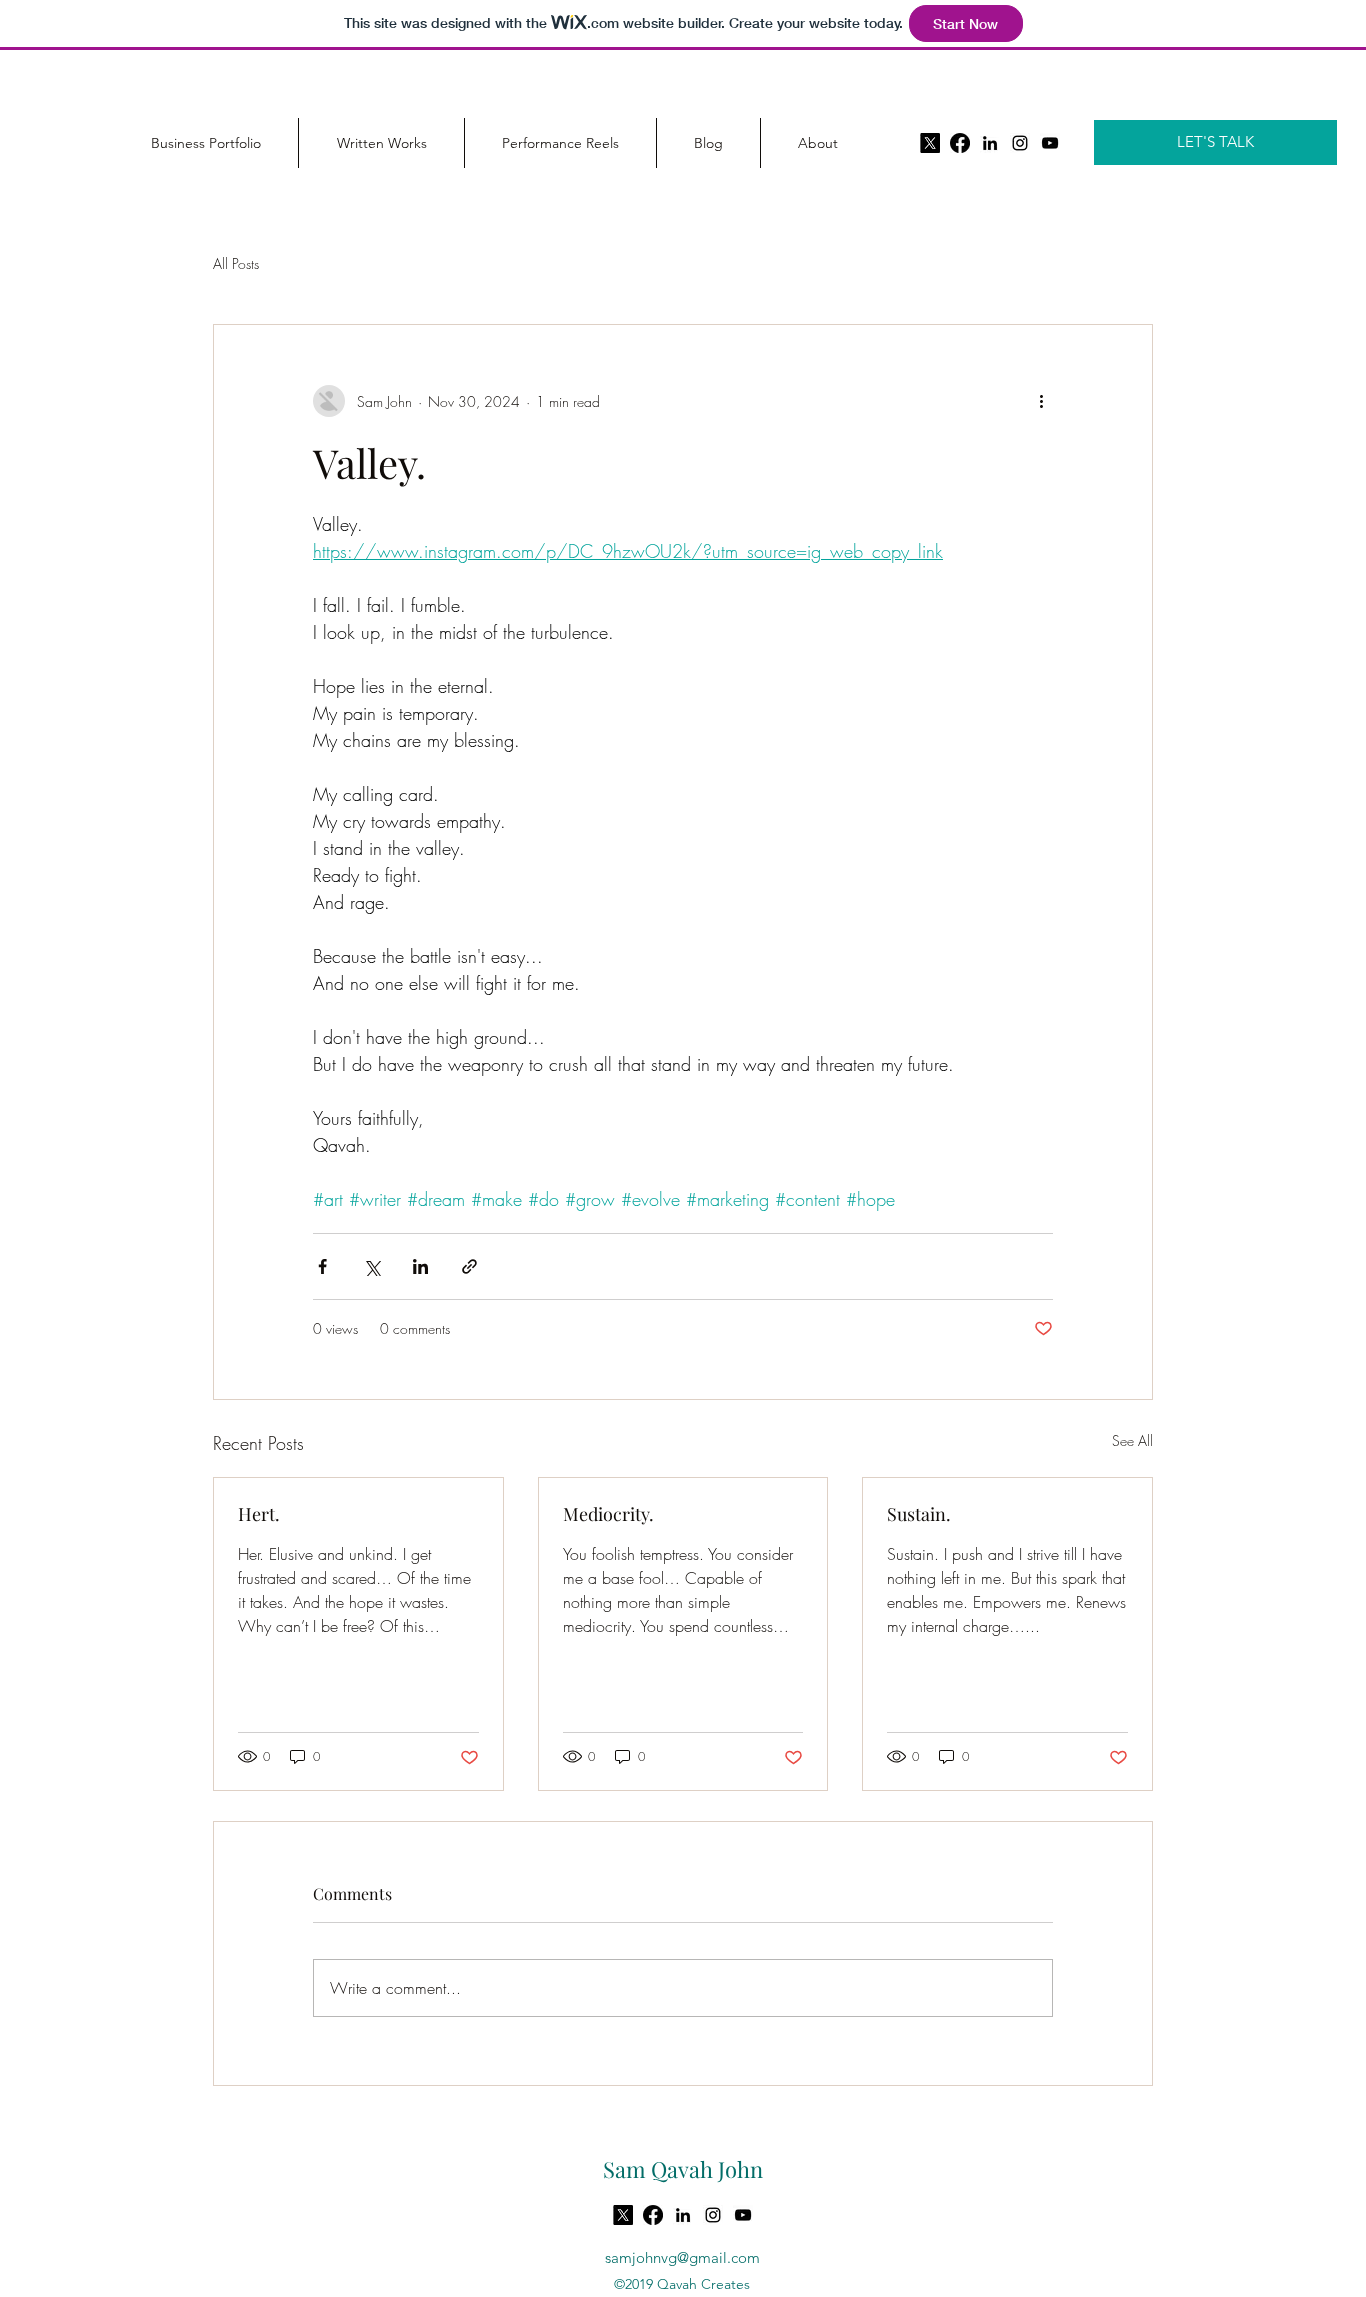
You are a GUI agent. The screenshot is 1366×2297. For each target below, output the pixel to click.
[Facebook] (960, 143)
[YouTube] (1050, 143)
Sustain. (919, 1514)
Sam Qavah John (683, 2169)
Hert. (259, 1514)
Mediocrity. (608, 1514)
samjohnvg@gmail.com (682, 2257)
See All (1132, 1440)
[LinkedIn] (990, 143)
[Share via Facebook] (322, 1266)
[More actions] (1041, 401)
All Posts (236, 263)
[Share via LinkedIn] (420, 1266)
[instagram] (1020, 143)
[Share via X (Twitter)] (371, 1266)
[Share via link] (469, 1266)
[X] (930, 143)
